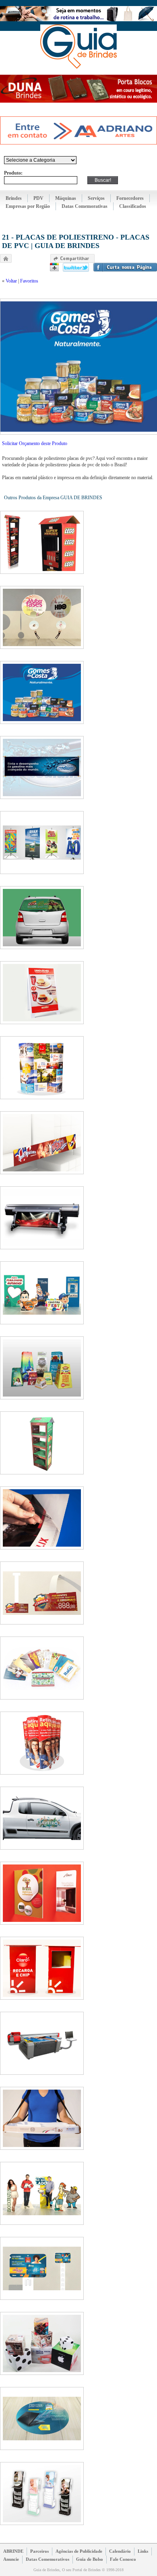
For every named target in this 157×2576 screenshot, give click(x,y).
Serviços (96, 198)
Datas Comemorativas (85, 206)
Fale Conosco (123, 2559)
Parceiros (39, 2551)
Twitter (76, 267)
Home (6, 258)
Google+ (54, 267)
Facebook (125, 267)
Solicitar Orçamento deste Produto (35, 443)
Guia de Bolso (90, 2559)
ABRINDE (13, 2551)
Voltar (11, 281)
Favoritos (29, 281)
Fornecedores (130, 198)
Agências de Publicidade (79, 2551)
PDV (38, 198)
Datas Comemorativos (48, 2559)
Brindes (14, 198)
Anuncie (11, 2559)
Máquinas (66, 198)
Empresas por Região (28, 206)
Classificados (133, 206)
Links (143, 2551)
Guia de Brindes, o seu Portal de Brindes (78, 47)
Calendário (120, 2551)
